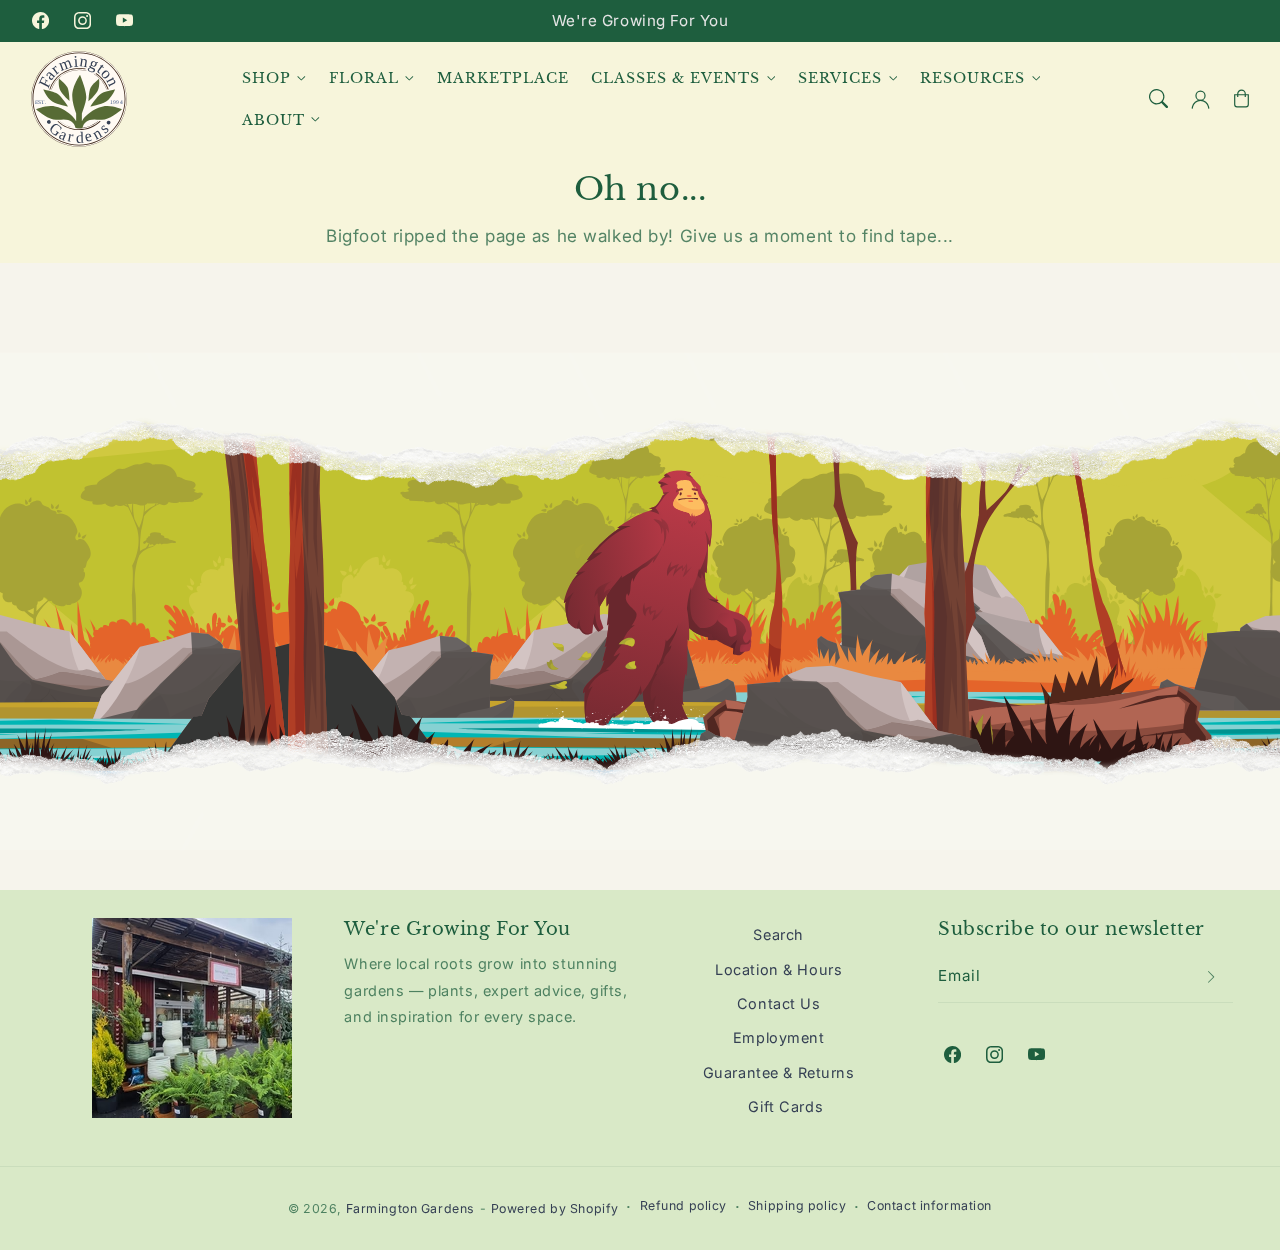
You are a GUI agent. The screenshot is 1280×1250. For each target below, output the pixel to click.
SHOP (266, 78)
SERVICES (840, 78)
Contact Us (779, 1003)
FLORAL (364, 78)
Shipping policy (797, 1205)
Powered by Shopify (555, 1208)
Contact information (929, 1205)
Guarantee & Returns (779, 1072)
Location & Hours (778, 969)
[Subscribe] (1212, 977)
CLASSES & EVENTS (675, 78)
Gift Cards (785, 1106)
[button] (1159, 99)
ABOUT (273, 119)
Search (778, 934)
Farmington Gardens (410, 1208)
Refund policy (683, 1205)
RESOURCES (972, 78)
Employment (779, 1037)
